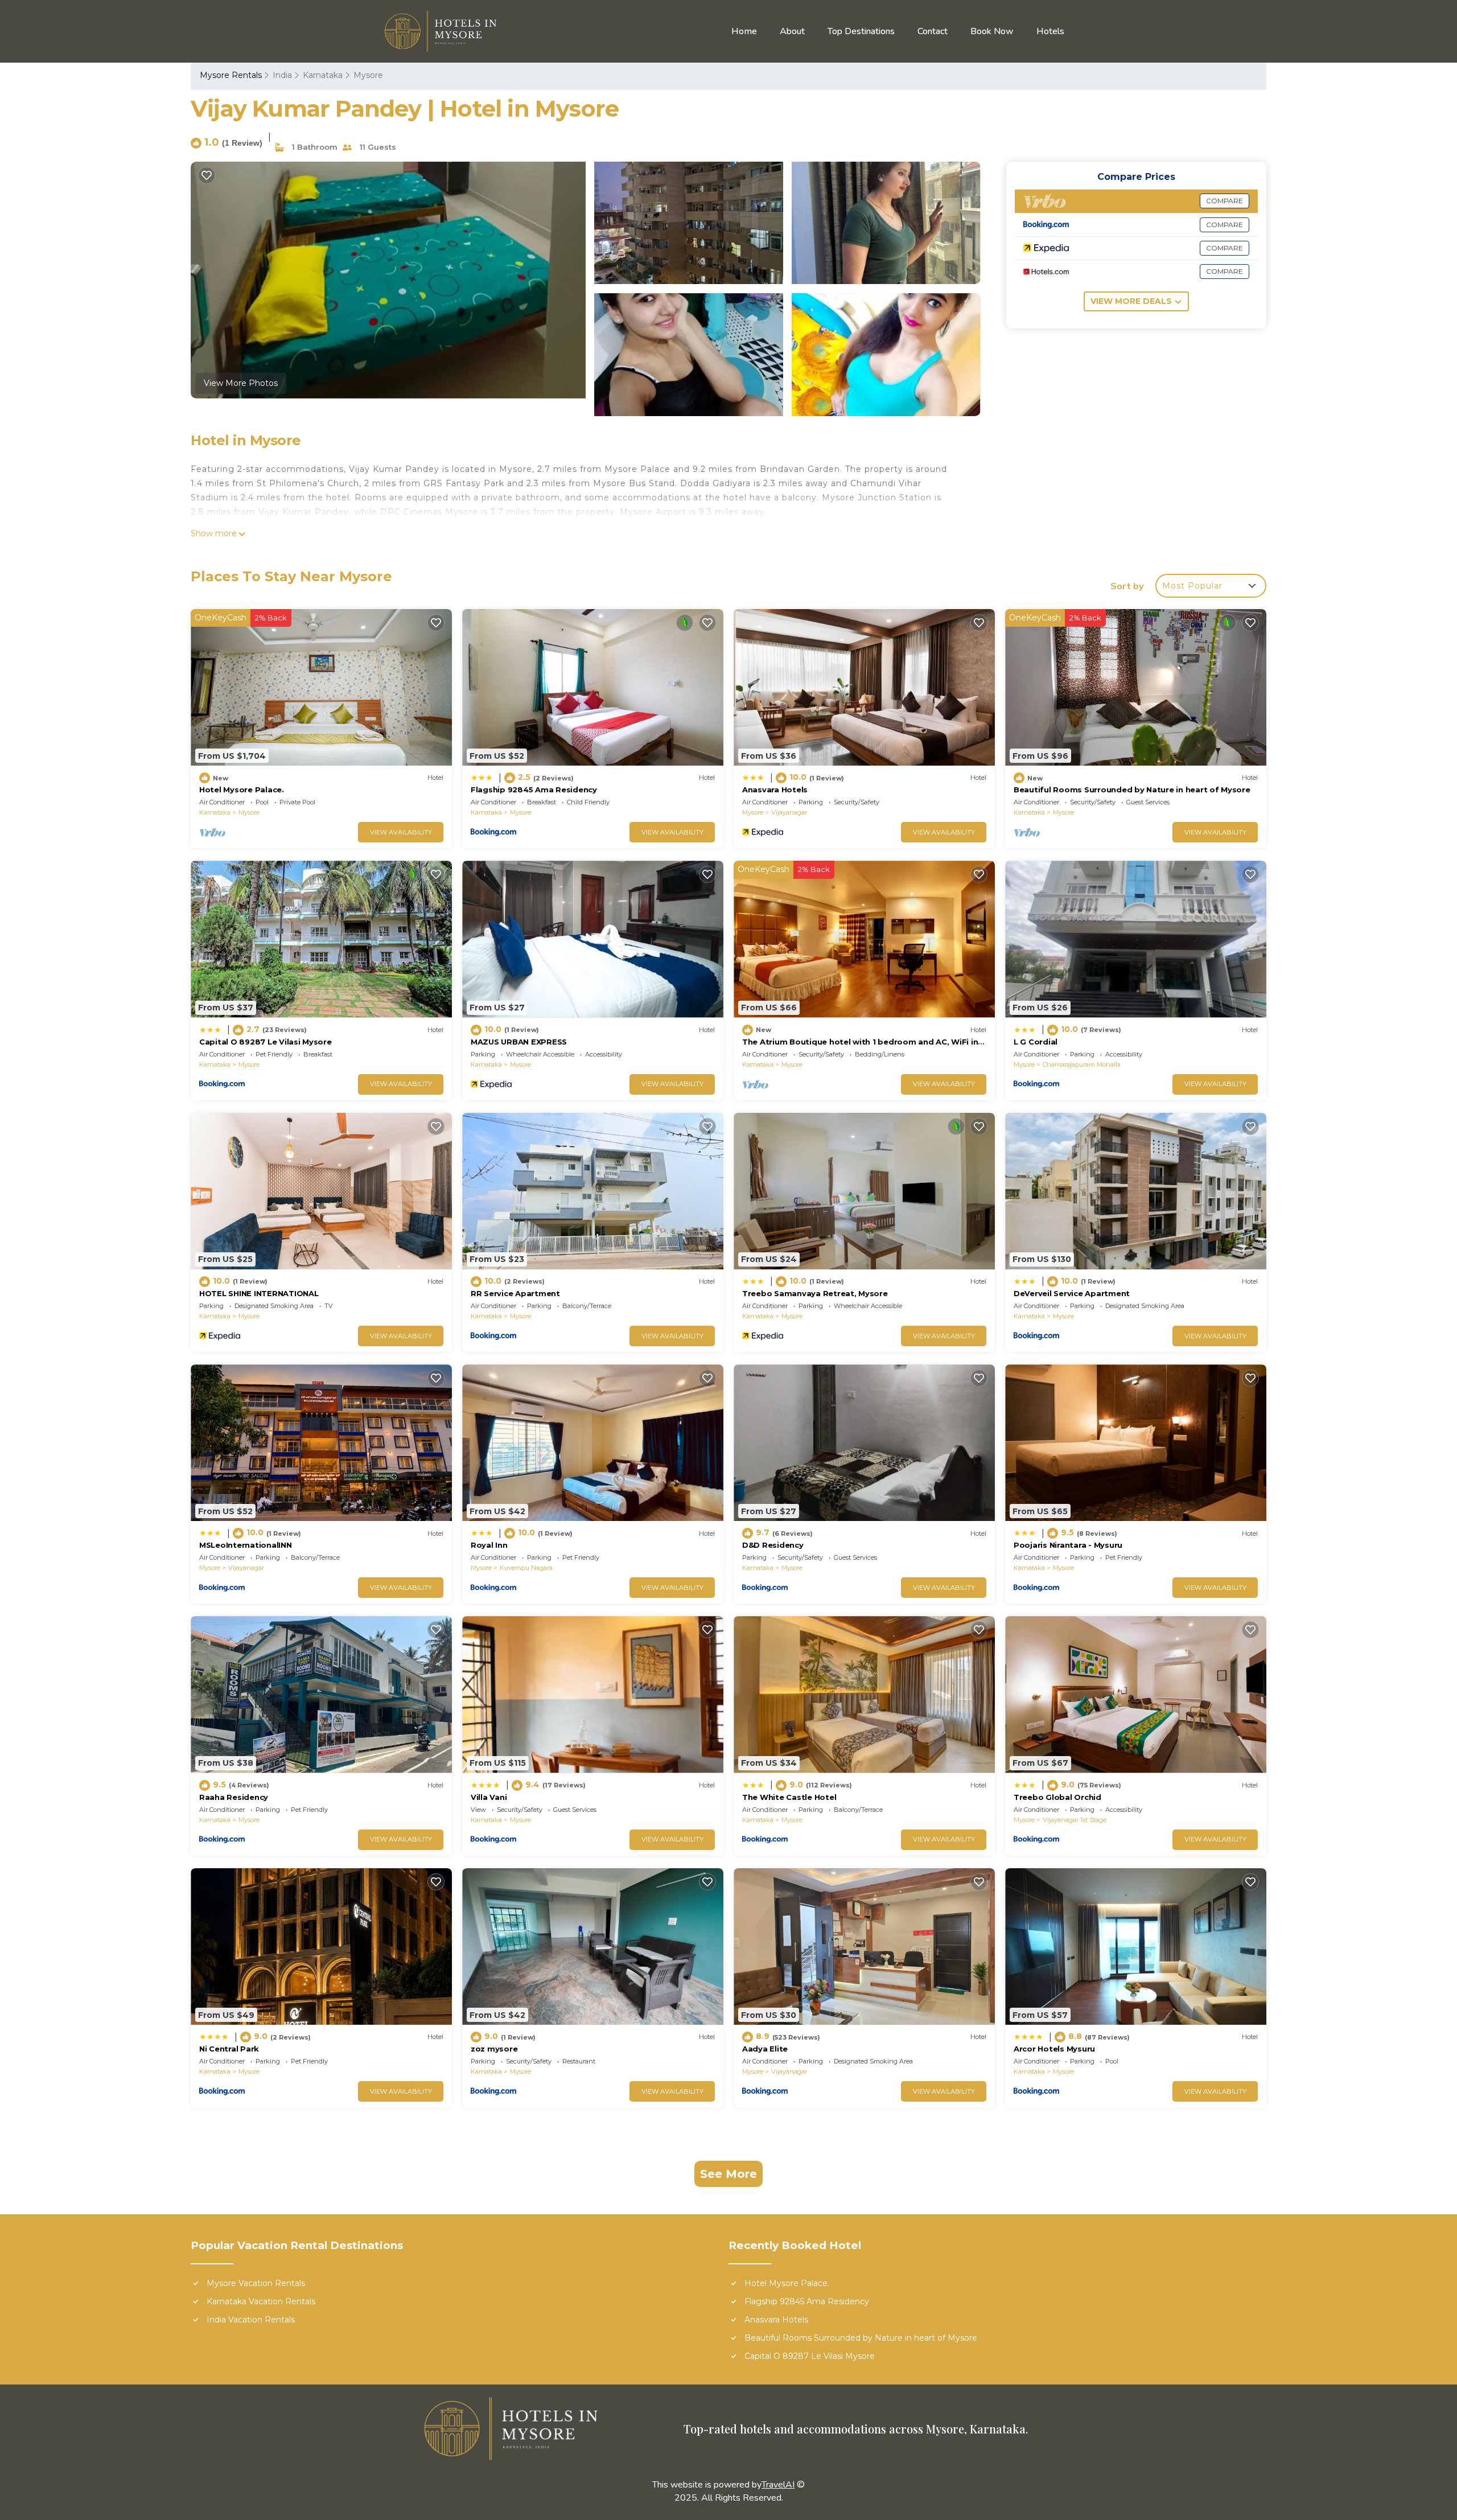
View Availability (401, 832)
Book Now (992, 31)
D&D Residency (773, 1545)
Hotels (1050, 31)
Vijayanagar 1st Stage (1075, 1820)
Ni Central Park (229, 2049)
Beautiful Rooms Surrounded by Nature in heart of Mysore (1132, 790)
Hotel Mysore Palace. (242, 790)
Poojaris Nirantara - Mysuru (1068, 1545)
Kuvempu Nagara (526, 1568)
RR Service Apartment (515, 1293)
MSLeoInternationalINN (246, 1545)
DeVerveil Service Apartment (1072, 1293)
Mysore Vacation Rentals (256, 2283)
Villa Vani (489, 1797)
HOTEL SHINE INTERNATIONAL (259, 1293)
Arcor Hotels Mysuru (1054, 2049)
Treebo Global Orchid (1057, 1797)
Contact (933, 31)
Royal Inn (489, 1545)
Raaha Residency (234, 1797)
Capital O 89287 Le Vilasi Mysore (266, 1042)
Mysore (368, 75)
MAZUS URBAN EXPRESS (519, 1042)
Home (744, 31)
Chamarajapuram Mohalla (1082, 1064)
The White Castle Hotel (789, 1797)
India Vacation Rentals (251, 2320)
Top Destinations (861, 31)
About (792, 31)
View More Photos (241, 383)
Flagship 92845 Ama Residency (534, 790)
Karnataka (323, 75)
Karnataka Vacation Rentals (261, 2301)
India (282, 75)
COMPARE (1225, 201)
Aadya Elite (765, 2049)
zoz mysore (494, 2049)
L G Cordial (1036, 1042)
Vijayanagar (789, 812)
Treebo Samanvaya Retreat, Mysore (815, 1293)
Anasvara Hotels (775, 790)
